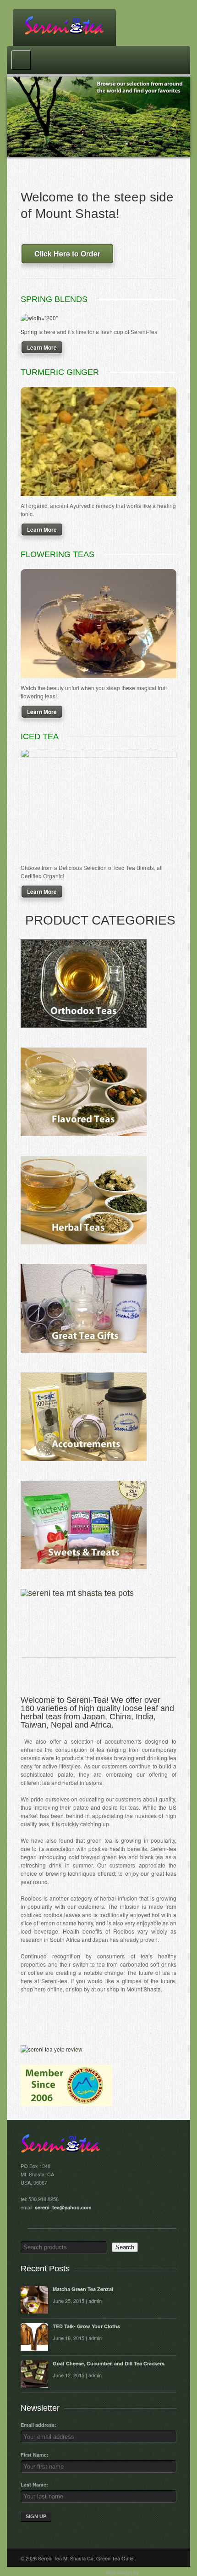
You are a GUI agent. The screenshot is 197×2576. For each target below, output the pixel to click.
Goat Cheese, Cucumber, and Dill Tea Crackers (109, 2363)
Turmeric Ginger (60, 372)
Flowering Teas (57, 554)
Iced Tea (40, 736)
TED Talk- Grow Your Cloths (86, 2326)
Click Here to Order (67, 254)
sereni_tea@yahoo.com (63, 2207)
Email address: (38, 2425)
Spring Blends (54, 299)
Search (125, 2247)
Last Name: (34, 2484)
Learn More (42, 347)
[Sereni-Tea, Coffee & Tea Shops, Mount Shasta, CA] (66, 2022)
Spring (29, 332)
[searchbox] (64, 2247)
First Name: (35, 2455)
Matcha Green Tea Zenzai (83, 2289)
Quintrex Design (158, 2572)
